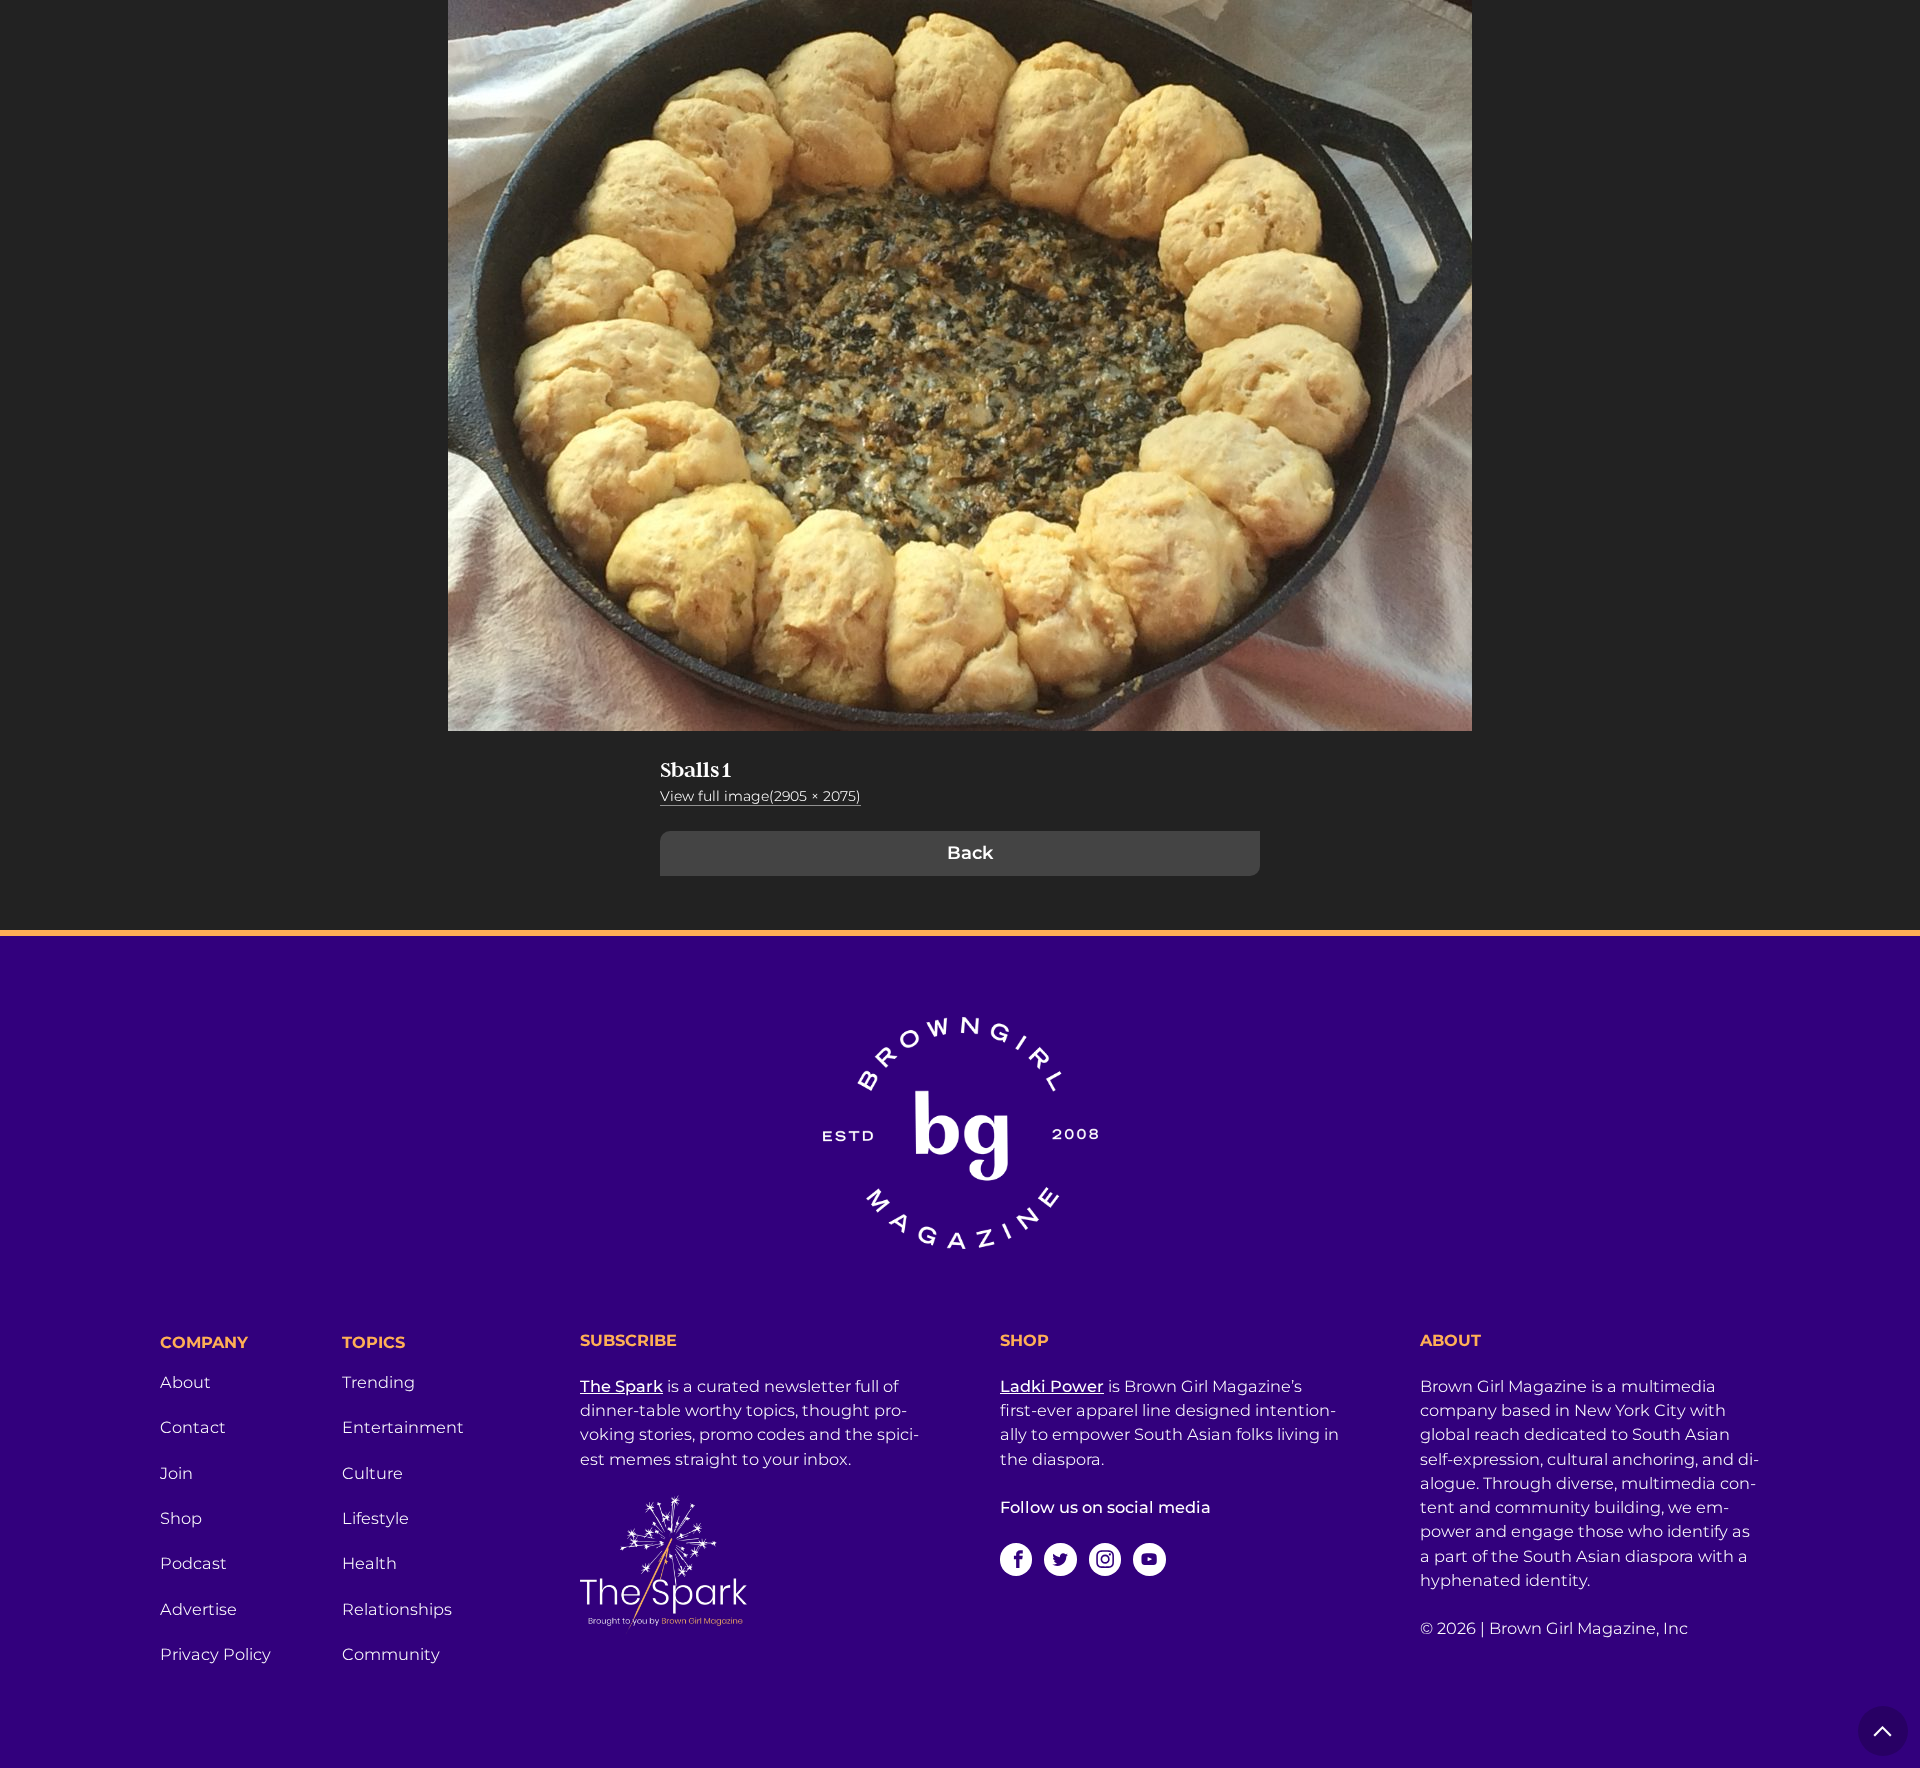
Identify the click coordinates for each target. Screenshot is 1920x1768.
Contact (193, 1427)
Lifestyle (375, 1518)
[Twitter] (1060, 1559)
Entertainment (403, 1427)
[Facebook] (1016, 1559)
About (185, 1382)
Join (176, 1473)
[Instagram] (1105, 1559)
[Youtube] (1149, 1559)
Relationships (397, 1609)
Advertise (198, 1609)
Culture (372, 1473)
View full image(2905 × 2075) (760, 796)
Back (970, 853)
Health (369, 1563)
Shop (181, 1518)
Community (391, 1654)
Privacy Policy (215, 1654)
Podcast (193, 1563)
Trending (378, 1382)
